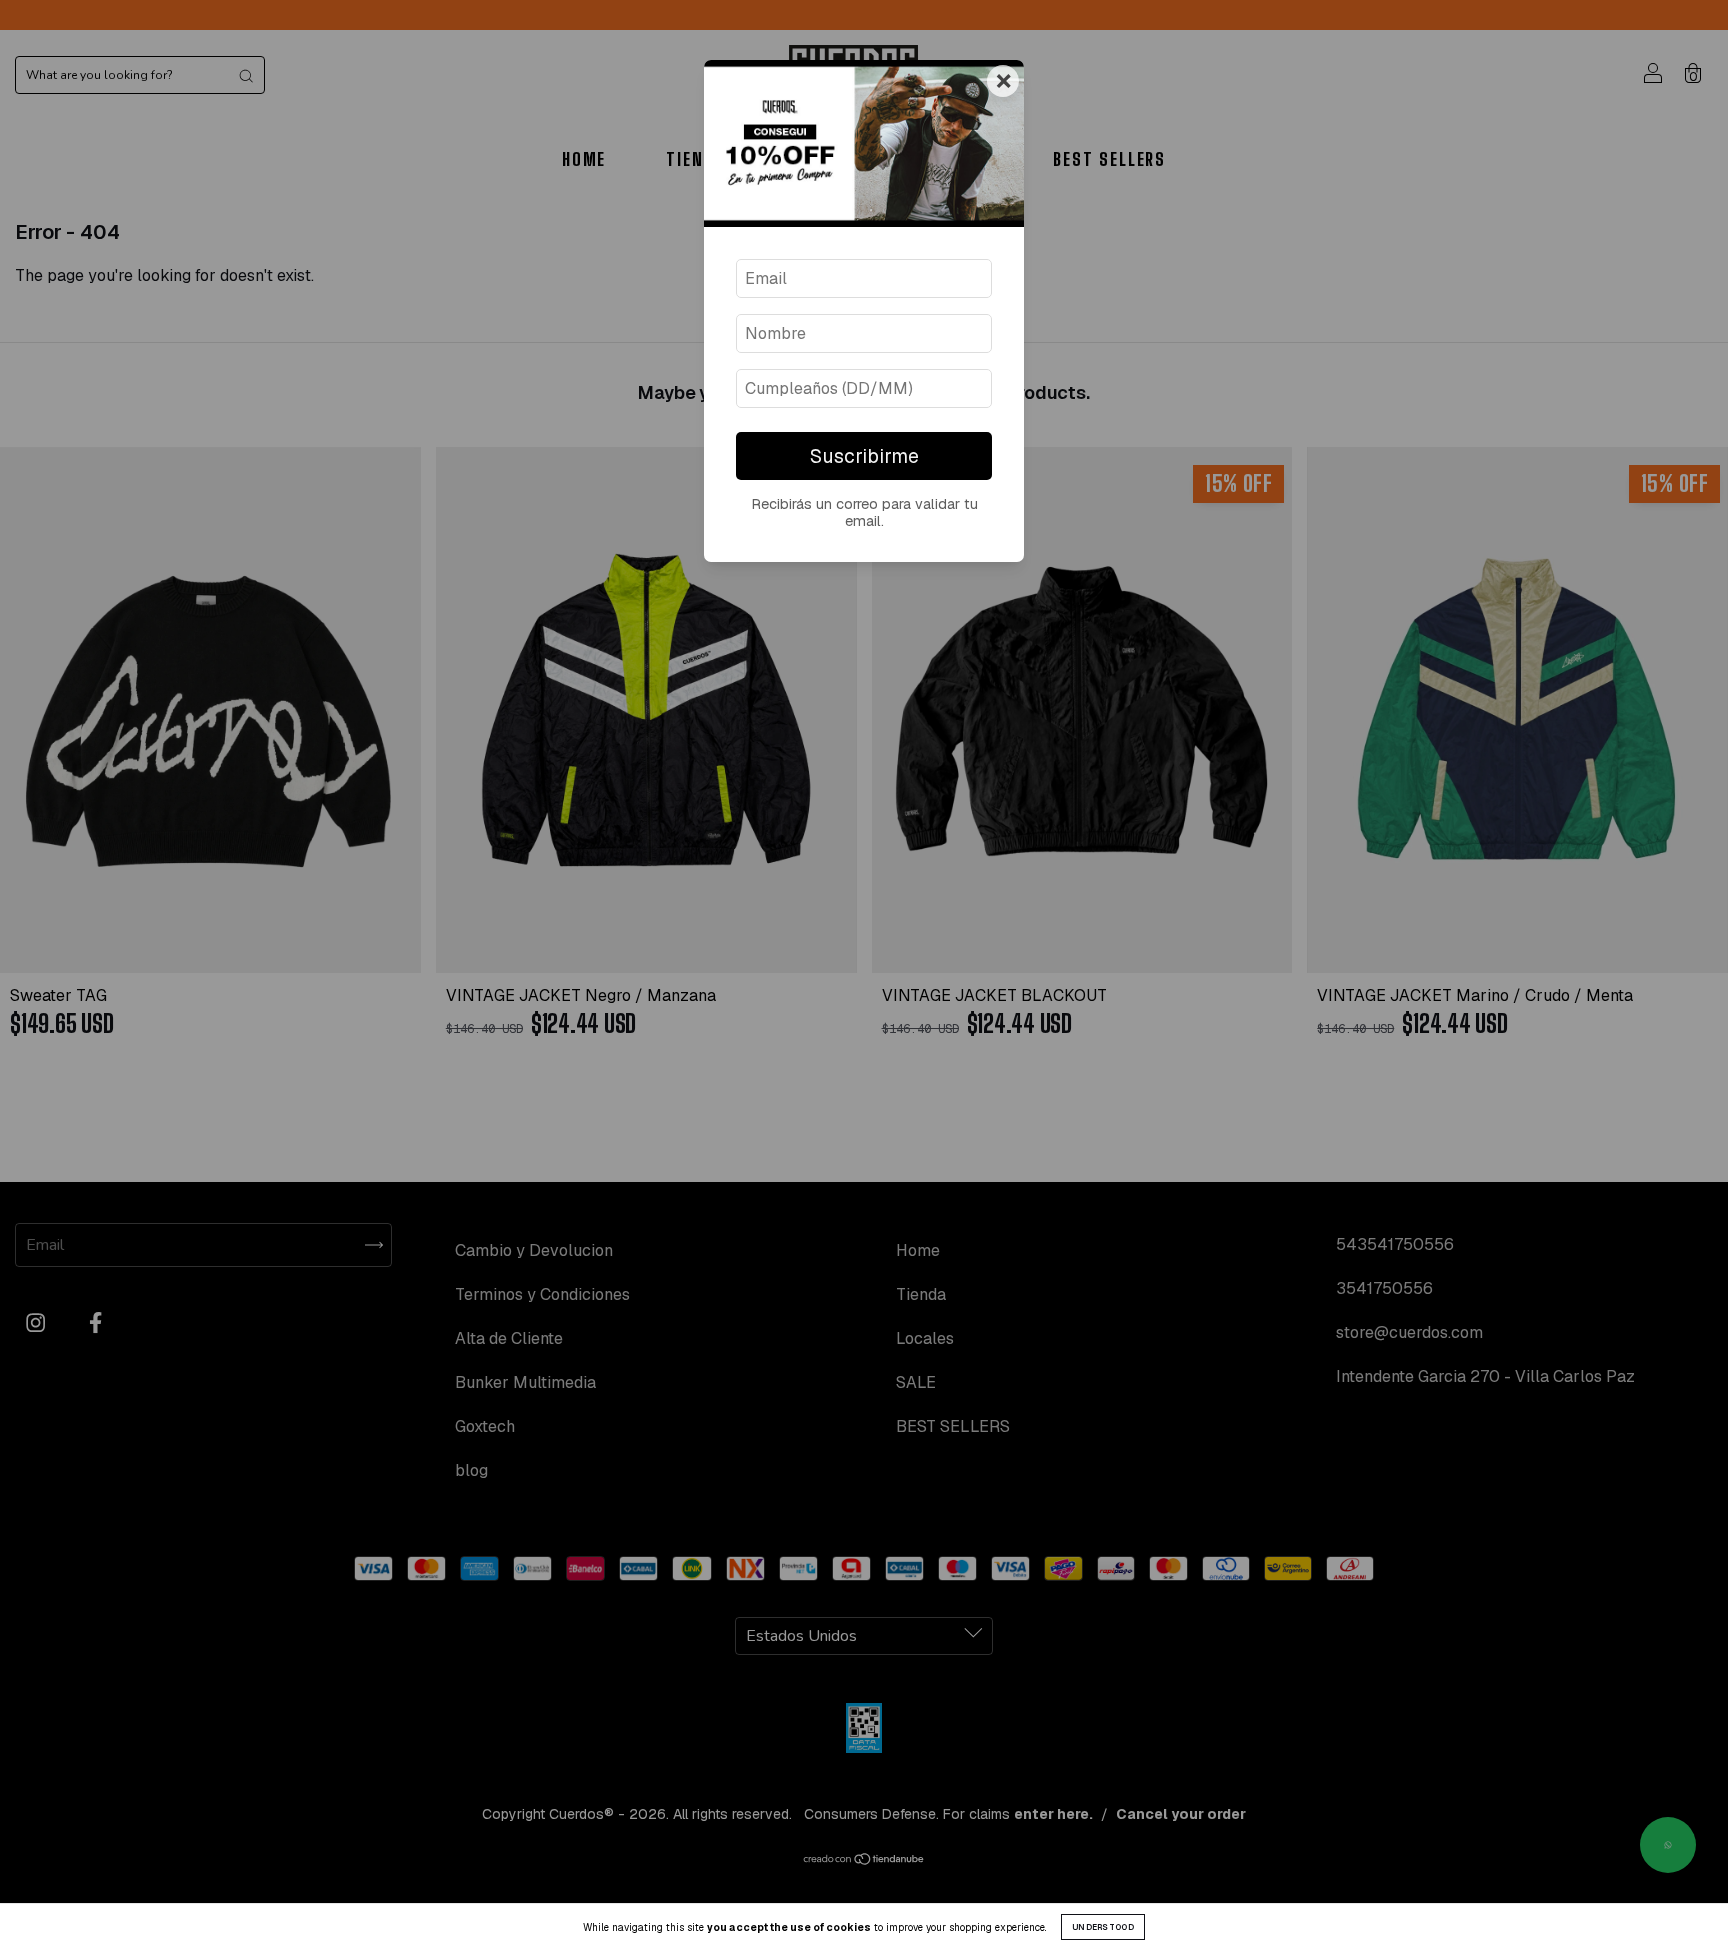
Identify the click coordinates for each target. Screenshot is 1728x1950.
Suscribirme (864, 456)
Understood (1103, 1927)
